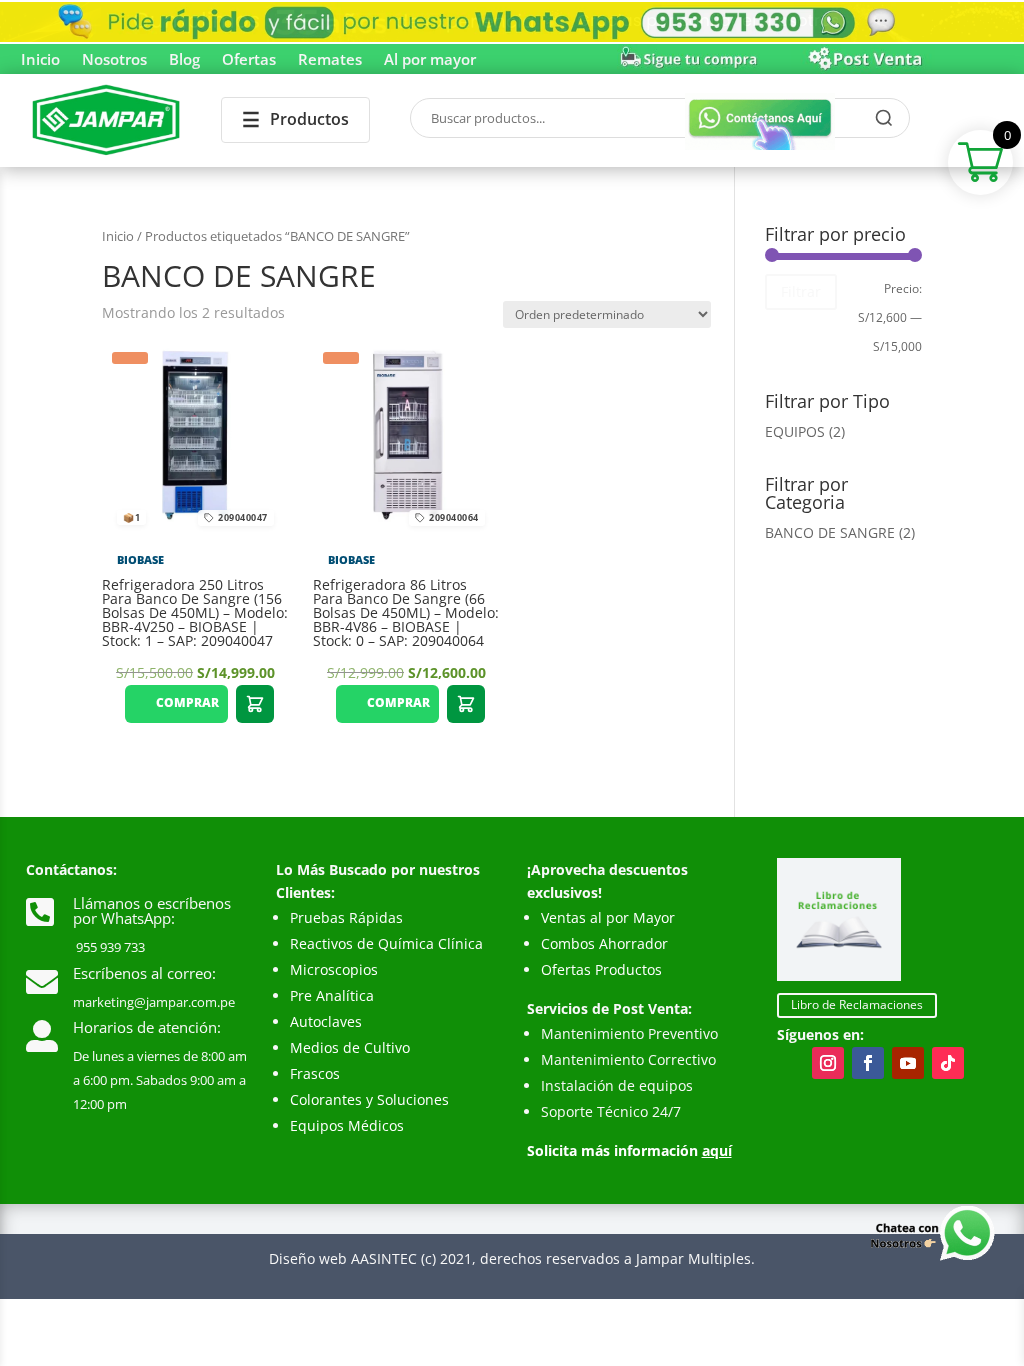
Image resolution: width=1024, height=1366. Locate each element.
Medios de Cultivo (350, 1047)
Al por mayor (430, 60)
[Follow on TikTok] (948, 1063)
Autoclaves (326, 1021)
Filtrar (801, 291)
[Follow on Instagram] (828, 1063)
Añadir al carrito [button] (255, 704)
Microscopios (334, 969)
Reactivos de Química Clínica (386, 943)
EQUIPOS (795, 431)
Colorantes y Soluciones (369, 1099)
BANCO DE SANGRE (830, 532)
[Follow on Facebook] (868, 1063)
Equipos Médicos (347, 1125)
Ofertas (249, 60)
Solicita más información (629, 1150)
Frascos (315, 1073)
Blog (184, 60)
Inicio (40, 60)
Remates (330, 60)
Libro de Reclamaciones (857, 1004)
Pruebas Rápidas (346, 917)
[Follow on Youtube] (908, 1063)
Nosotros (114, 60)
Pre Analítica (332, 995)
